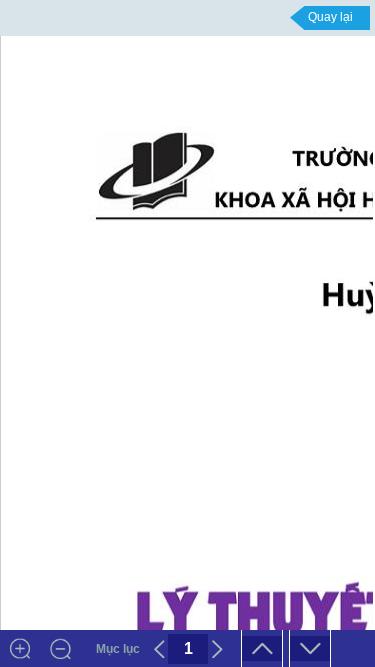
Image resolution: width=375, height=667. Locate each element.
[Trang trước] (159, 649)
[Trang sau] (217, 649)
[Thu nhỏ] (60, 648)
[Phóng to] (20, 648)
